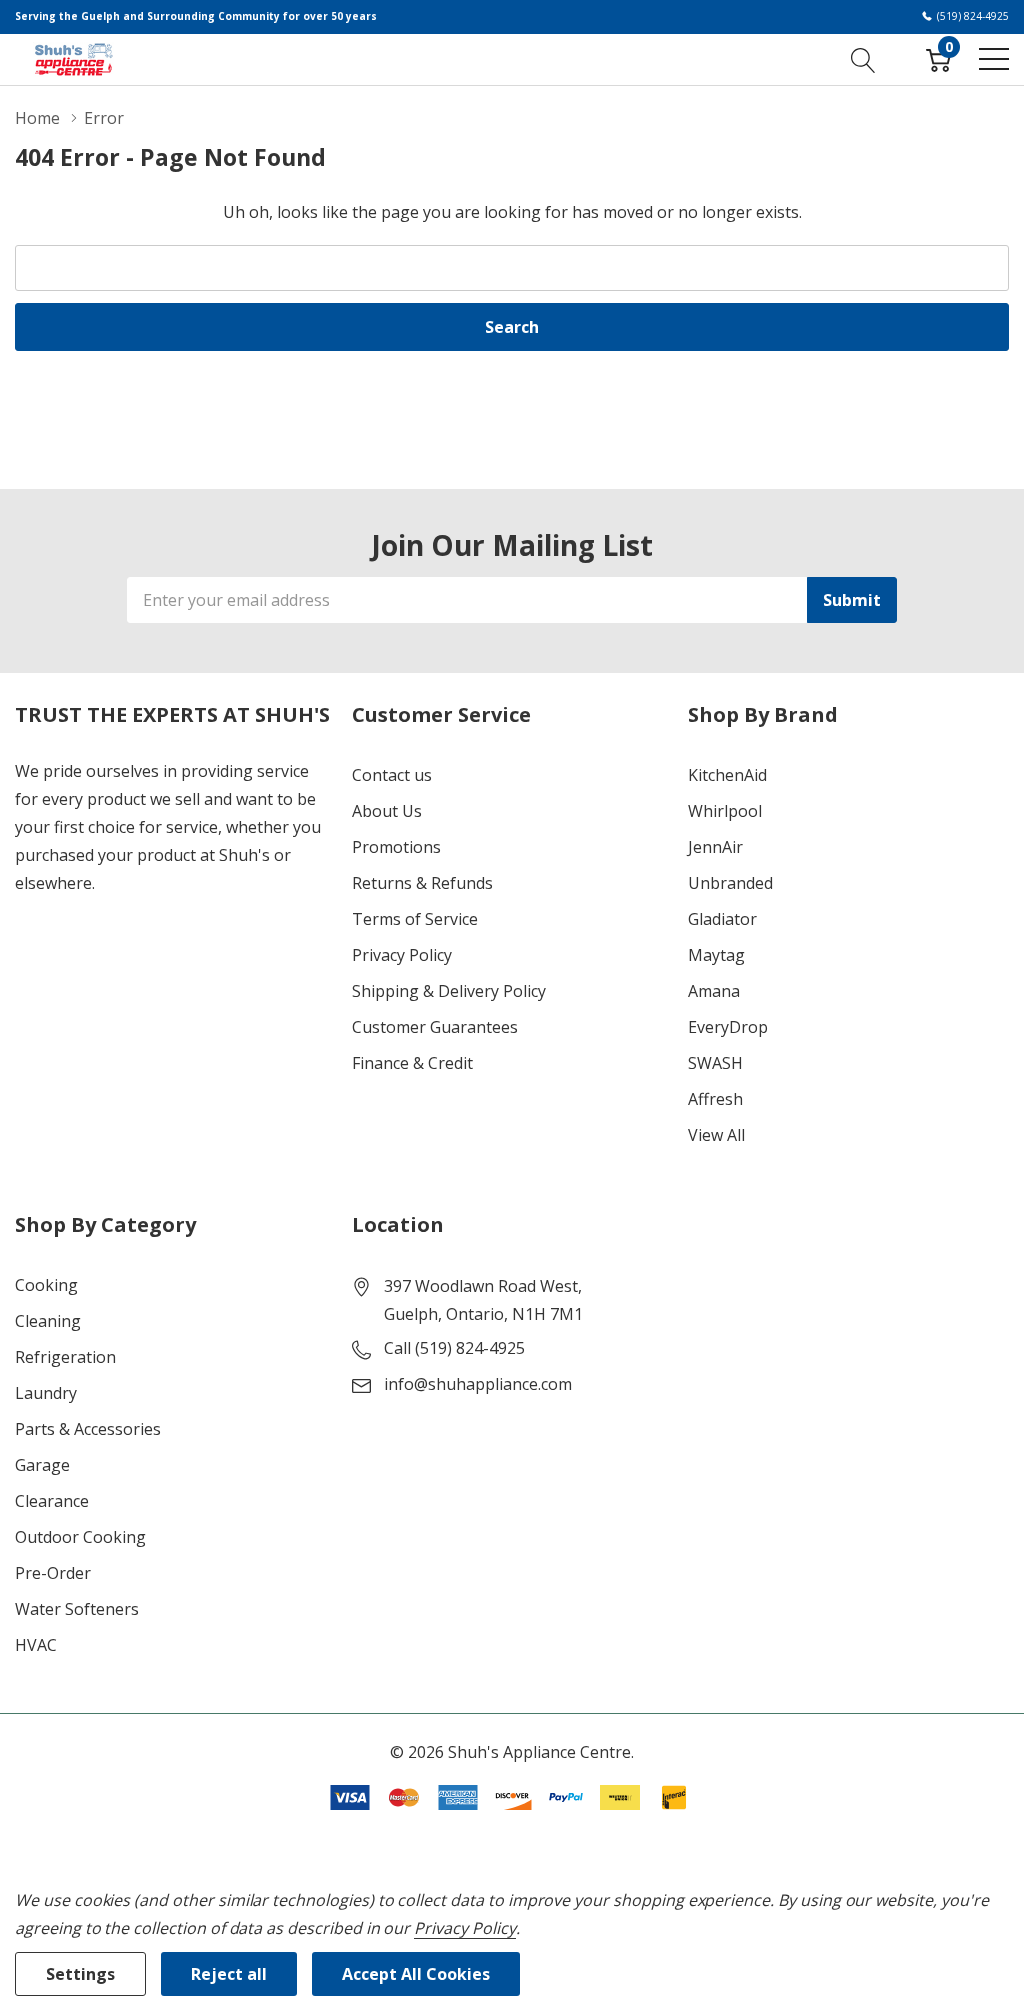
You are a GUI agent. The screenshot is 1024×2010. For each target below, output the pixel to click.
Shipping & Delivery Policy (449, 991)
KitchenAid (727, 775)
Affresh (715, 1099)
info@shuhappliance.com (478, 1384)
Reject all (229, 1974)
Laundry (46, 1393)
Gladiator (722, 919)
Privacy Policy (402, 955)
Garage (42, 1465)
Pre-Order (53, 1573)
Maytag (716, 955)
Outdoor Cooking (80, 1537)
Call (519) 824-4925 (454, 1348)
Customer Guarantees (435, 1027)
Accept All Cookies (416, 1974)
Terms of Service (415, 919)
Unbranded (730, 883)
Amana (714, 991)
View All (716, 1135)
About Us (387, 811)
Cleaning (48, 1321)
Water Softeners (77, 1609)
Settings (80, 1974)
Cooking (46, 1285)
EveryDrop (728, 1027)
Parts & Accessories (88, 1429)
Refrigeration (65, 1357)
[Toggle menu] (994, 59)
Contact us (392, 775)
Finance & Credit (412, 1063)
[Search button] (863, 59)
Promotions (396, 847)
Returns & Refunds (422, 883)
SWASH (715, 1063)
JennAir (715, 847)
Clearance (52, 1501)
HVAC (36, 1645)
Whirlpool (725, 811)
